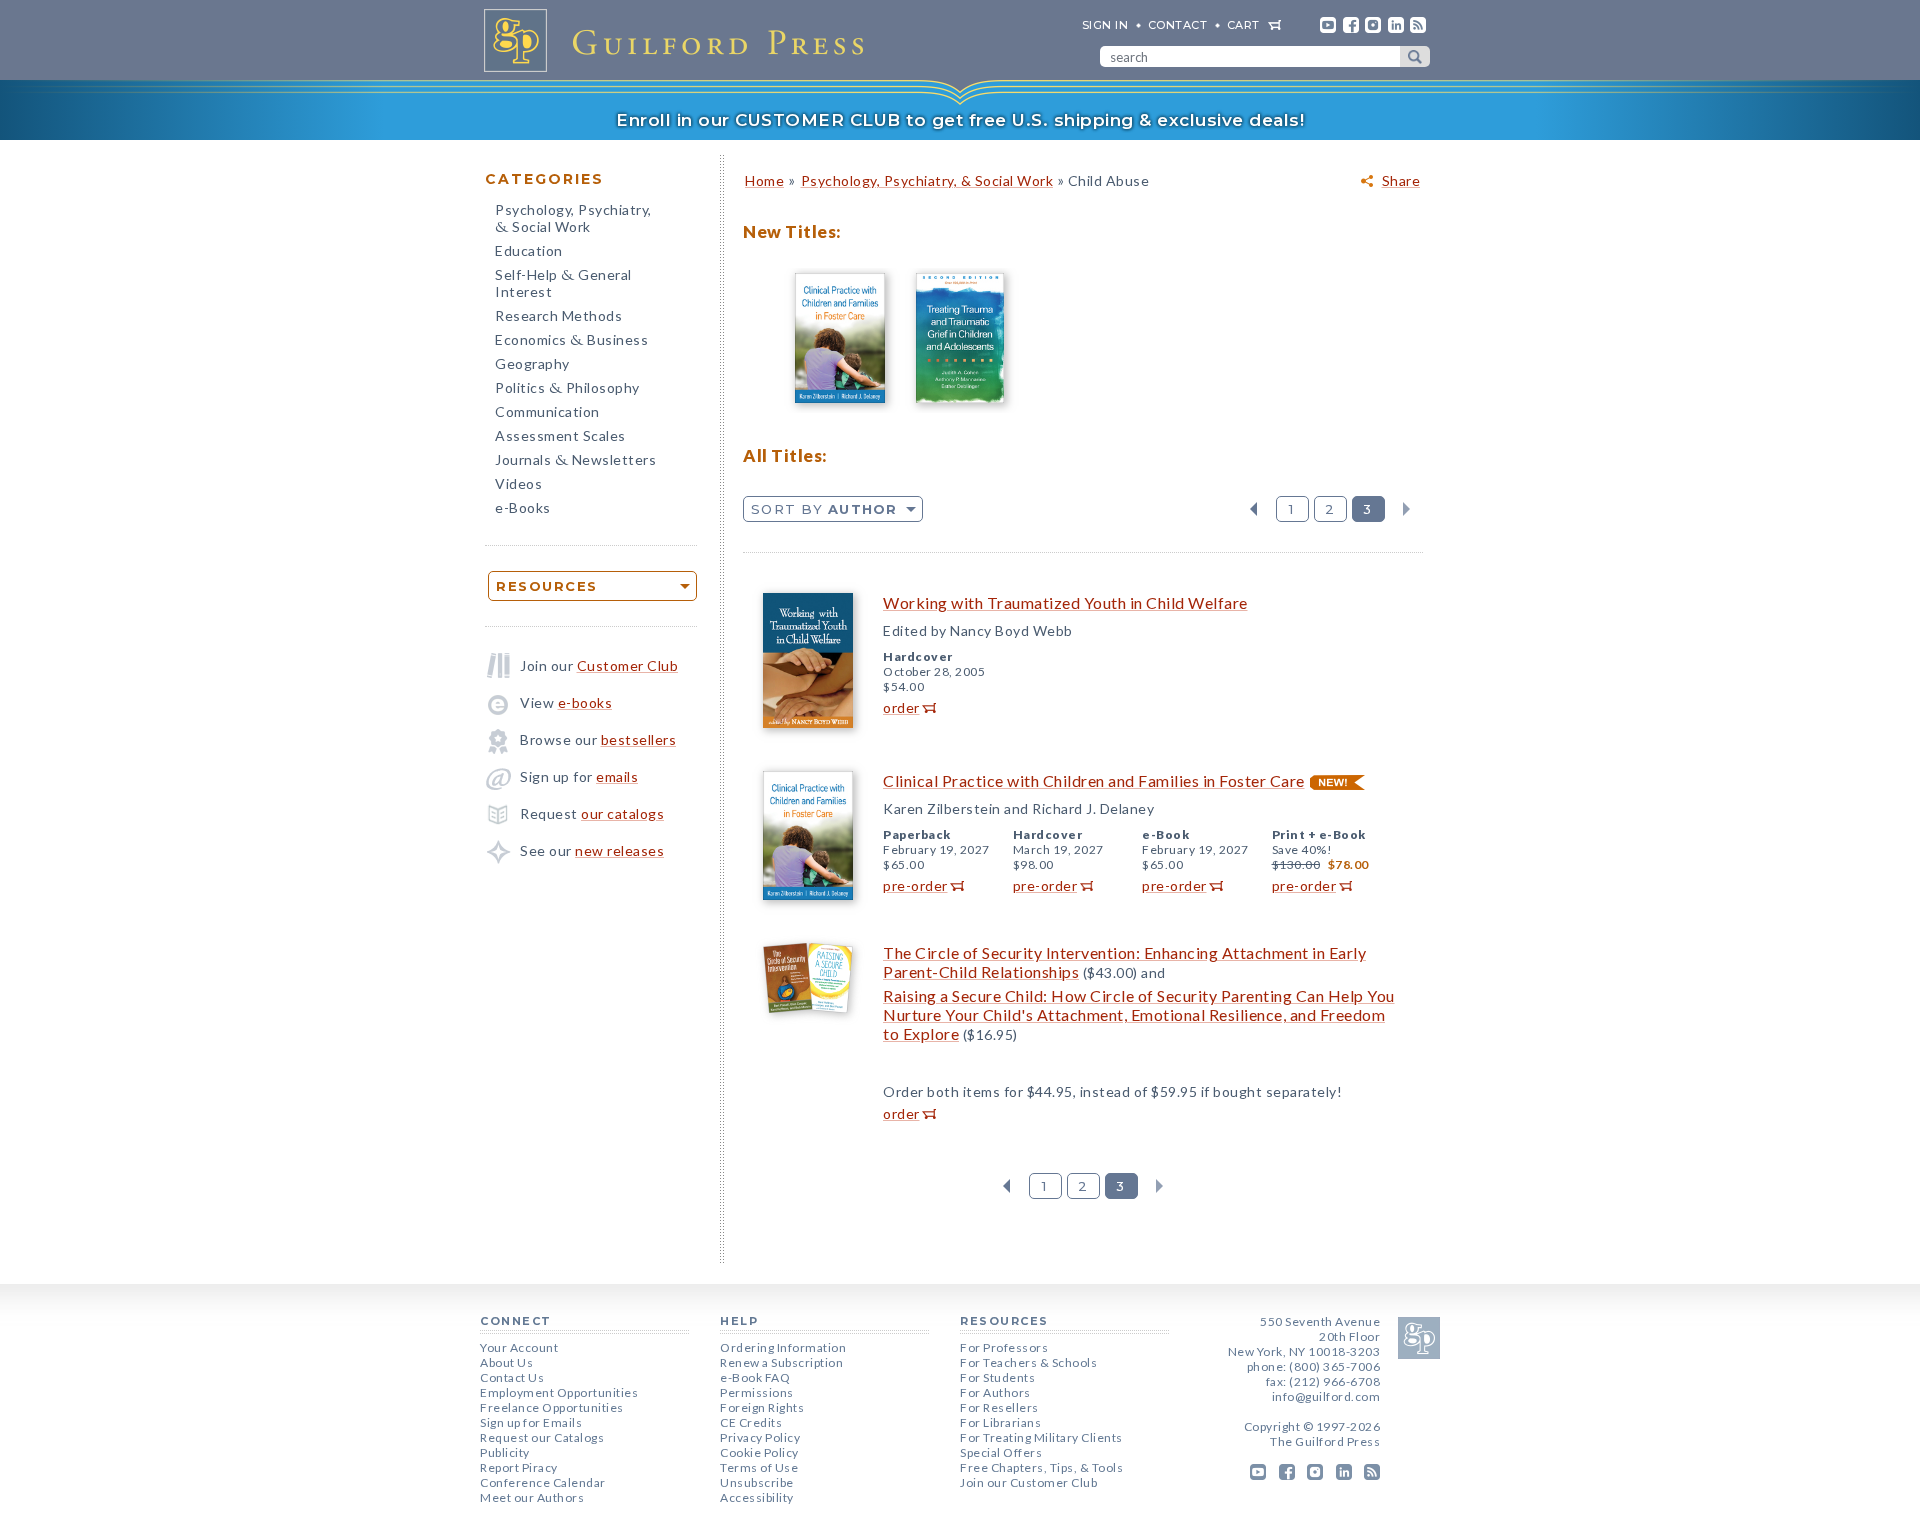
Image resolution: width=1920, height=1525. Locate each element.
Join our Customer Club (1028, 1482)
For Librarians (1000, 1422)
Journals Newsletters (575, 461)
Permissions (757, 1392)
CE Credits (751, 1422)
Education (529, 250)
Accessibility (757, 1497)
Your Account (519, 1347)
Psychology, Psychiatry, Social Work (573, 220)
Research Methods (558, 315)
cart (1243, 25)
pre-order (915, 885)
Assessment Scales (560, 435)
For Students (997, 1377)
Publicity (505, 1452)
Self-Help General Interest (563, 283)
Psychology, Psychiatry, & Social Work (927, 180)
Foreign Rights (762, 1407)
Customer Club (628, 665)
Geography (532, 363)
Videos (518, 483)
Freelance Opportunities (552, 1407)
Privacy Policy (760, 1437)
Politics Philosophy (567, 389)
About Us (506, 1362)
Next (1406, 509)
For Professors (1004, 1347)
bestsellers (639, 739)
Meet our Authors (532, 1497)
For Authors (995, 1392)
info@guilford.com (1326, 1396)
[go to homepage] (680, 40)
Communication (547, 411)
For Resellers (999, 1407)
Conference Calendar (543, 1482)
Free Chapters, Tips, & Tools (1041, 1467)
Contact (1178, 25)
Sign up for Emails (531, 1422)
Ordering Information (783, 1347)
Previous (1253, 509)
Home (764, 180)
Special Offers (1001, 1452)
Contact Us (512, 1377)
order (901, 707)
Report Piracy (519, 1467)
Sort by (824, 509)
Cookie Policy (759, 1452)
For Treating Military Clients (1041, 1437)
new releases (619, 850)
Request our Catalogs (542, 1437)
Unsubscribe (757, 1482)
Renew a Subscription (781, 1362)
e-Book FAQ (755, 1377)
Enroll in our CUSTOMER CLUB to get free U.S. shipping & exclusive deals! (960, 120)
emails (617, 776)
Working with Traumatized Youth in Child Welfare (1065, 602)
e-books (585, 702)
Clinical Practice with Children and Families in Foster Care (1094, 780)
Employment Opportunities (559, 1392)
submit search (1415, 56)
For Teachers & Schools (1028, 1362)
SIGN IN (1105, 25)
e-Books (523, 507)
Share (1401, 181)
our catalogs (622, 813)
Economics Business (571, 341)
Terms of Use (759, 1467)
